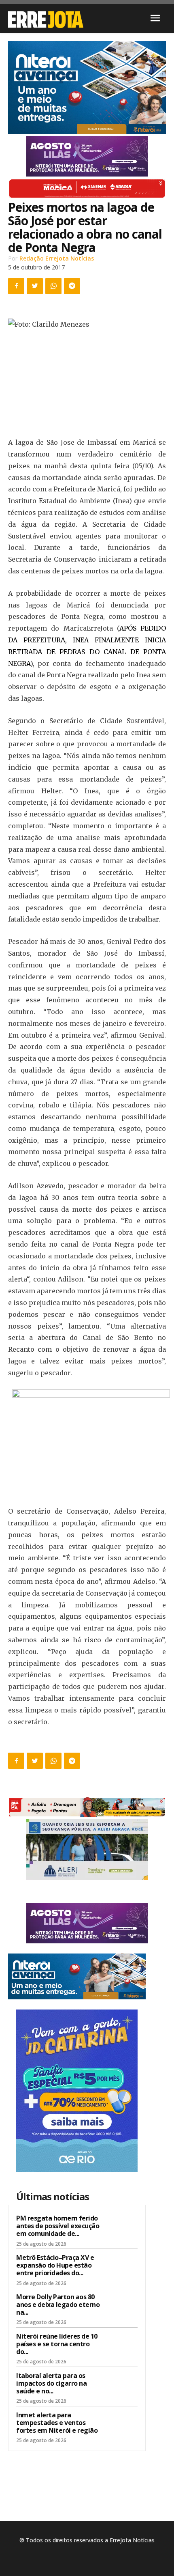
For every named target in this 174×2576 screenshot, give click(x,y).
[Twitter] (35, 286)
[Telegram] (72, 286)
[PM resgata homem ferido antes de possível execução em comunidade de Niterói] (122, 2229)
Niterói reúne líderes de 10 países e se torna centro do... (57, 2344)
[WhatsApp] (53, 286)
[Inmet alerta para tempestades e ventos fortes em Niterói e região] (122, 2425)
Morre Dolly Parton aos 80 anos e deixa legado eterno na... (58, 2305)
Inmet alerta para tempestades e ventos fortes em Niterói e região (57, 2423)
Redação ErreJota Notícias (57, 258)
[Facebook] (16, 286)
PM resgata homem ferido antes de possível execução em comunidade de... (58, 2226)
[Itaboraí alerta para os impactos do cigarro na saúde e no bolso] (122, 2386)
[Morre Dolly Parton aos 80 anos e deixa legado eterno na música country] (122, 2307)
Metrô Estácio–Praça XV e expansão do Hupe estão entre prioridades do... (55, 2265)
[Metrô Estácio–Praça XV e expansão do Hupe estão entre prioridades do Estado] (122, 2268)
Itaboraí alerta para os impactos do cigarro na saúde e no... (51, 2383)
